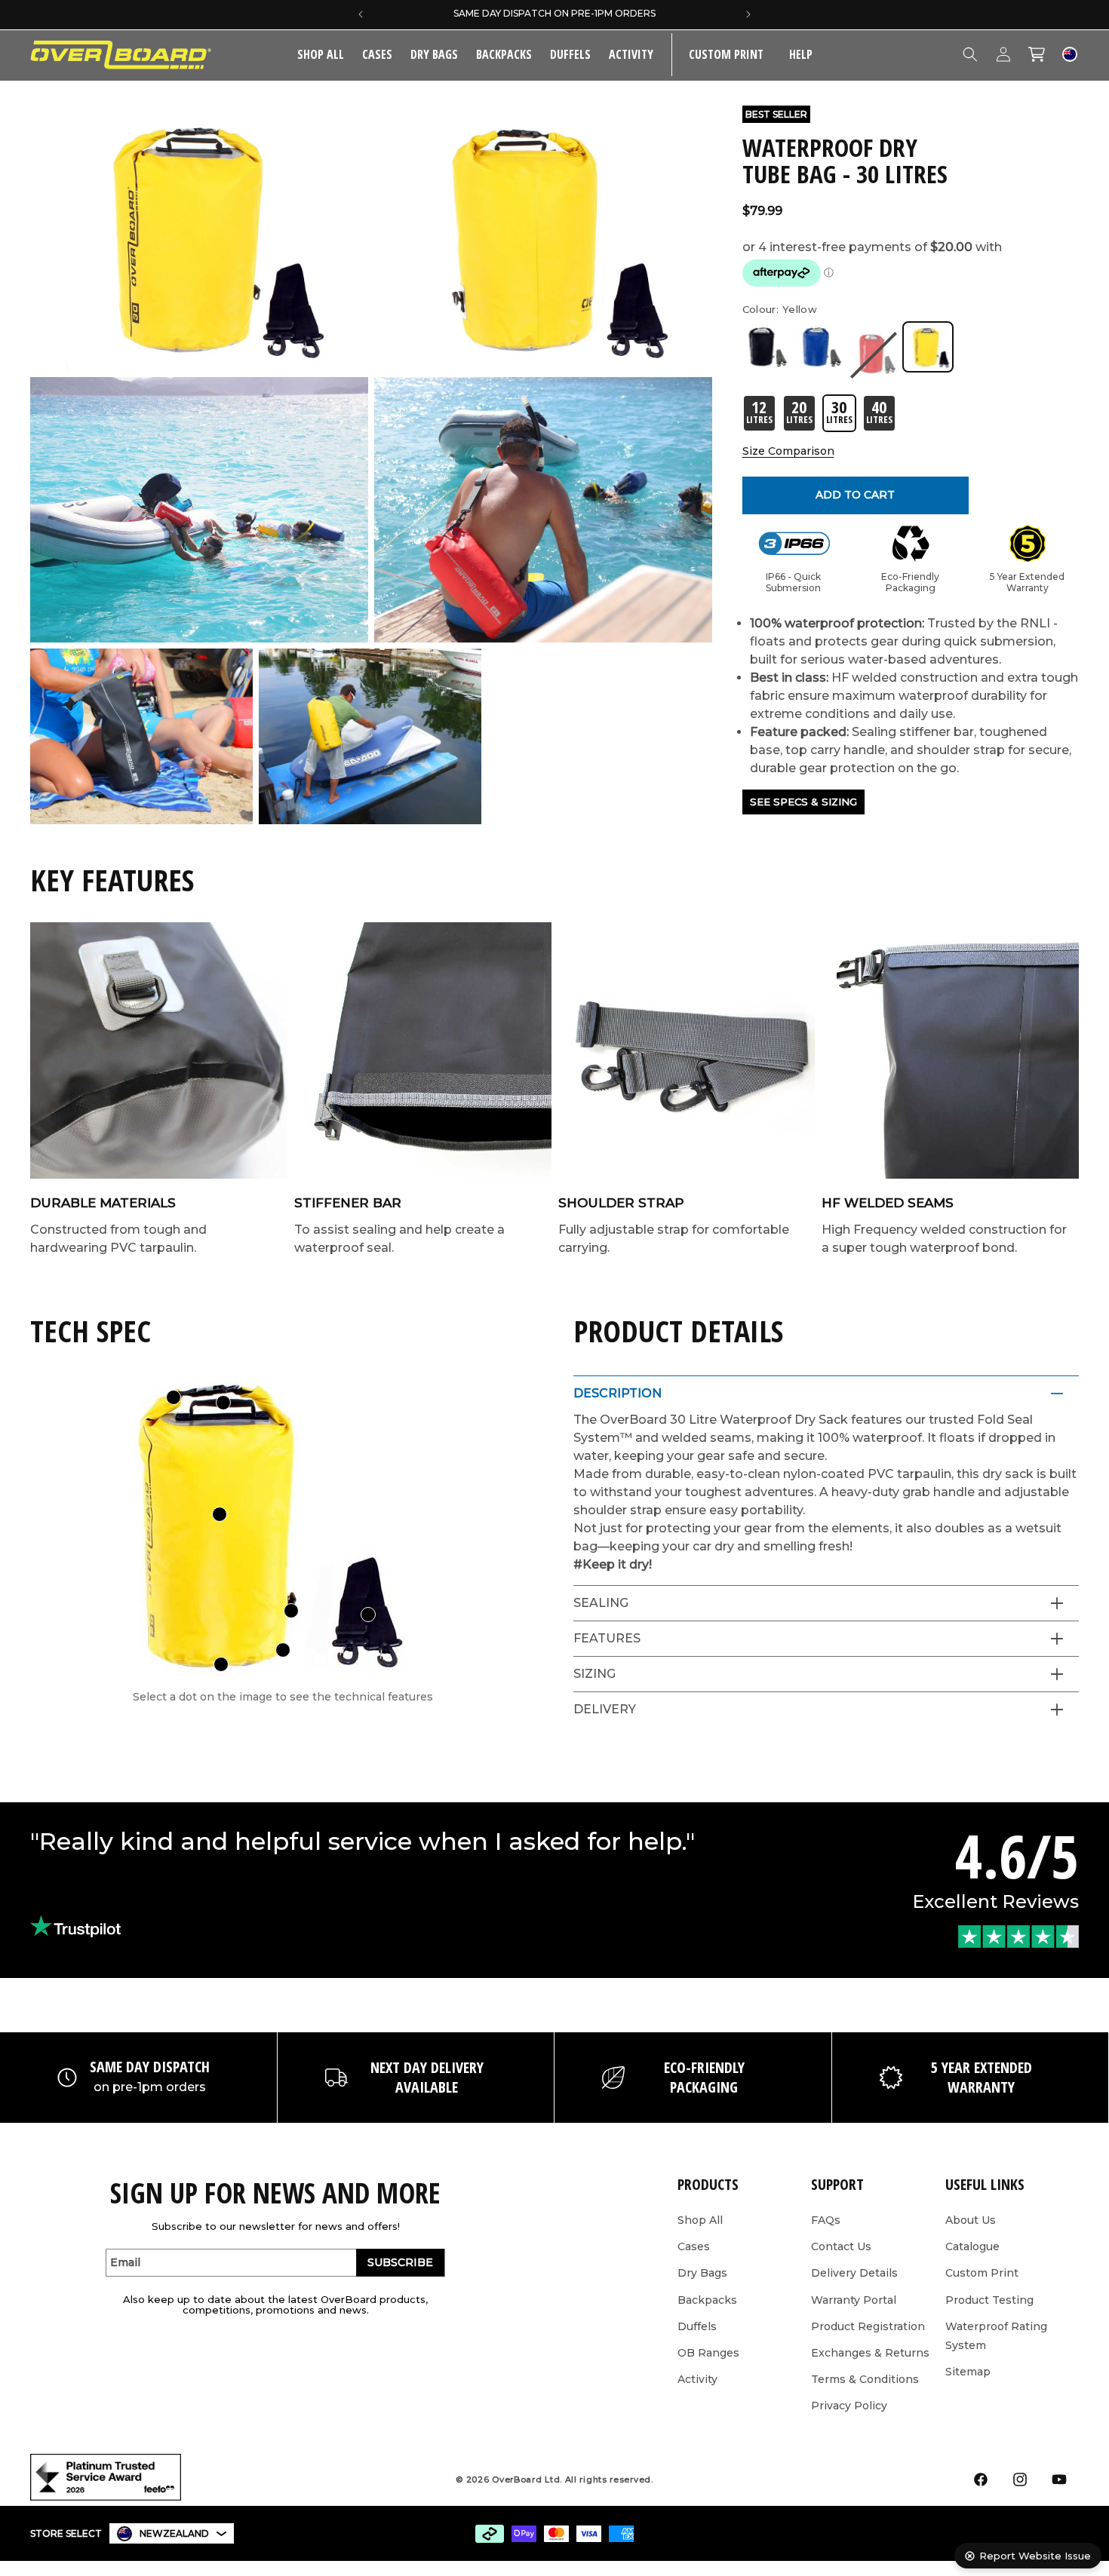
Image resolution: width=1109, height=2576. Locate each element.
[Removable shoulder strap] (368, 1615)
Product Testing (989, 2300)
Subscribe (400, 2262)
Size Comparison (788, 451)
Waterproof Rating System (996, 2336)
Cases (377, 54)
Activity (631, 54)
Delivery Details (854, 2273)
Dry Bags (434, 54)
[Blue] (819, 347)
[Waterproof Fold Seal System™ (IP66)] (174, 1397)
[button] (377, 55)
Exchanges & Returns (870, 2353)
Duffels (570, 54)
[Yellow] (928, 347)
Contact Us (841, 2246)
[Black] (765, 347)
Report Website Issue (1035, 2556)
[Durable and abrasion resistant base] (221, 1664)
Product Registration (868, 2326)
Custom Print (982, 2273)
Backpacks (504, 54)
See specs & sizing (803, 802)
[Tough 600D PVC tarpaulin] (220, 1514)
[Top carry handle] (223, 1403)
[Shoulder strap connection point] (291, 1611)
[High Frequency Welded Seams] (283, 1650)
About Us (971, 2220)
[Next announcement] (748, 14)
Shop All (700, 2220)
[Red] (874, 354)
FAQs (826, 2220)
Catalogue (972, 2246)
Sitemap (968, 2372)
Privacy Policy (849, 2406)
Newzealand (174, 2533)
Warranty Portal (854, 2300)
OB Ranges (708, 2353)
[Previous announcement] (361, 14)
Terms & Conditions (865, 2379)
